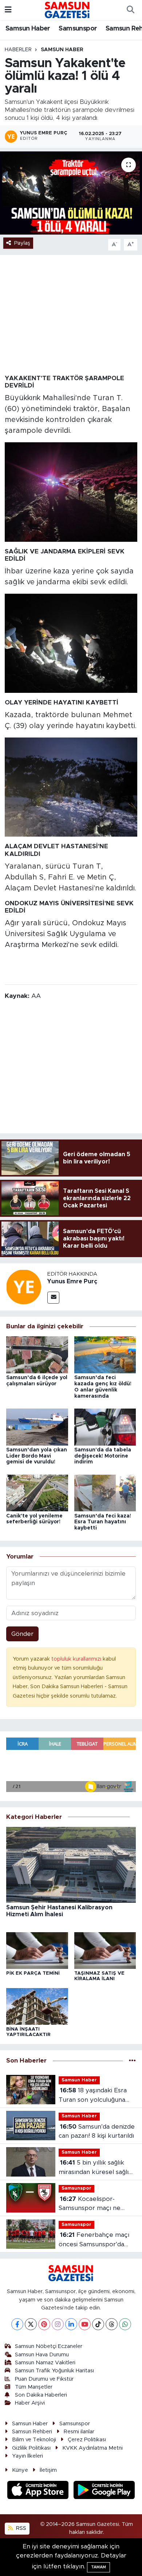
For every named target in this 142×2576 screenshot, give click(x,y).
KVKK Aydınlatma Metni (92, 2448)
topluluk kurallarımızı (77, 1659)
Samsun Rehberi (32, 2432)
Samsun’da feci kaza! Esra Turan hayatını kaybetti (103, 1522)
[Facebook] (17, 2324)
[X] (31, 2324)
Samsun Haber (28, 29)
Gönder (22, 1634)
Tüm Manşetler (34, 2387)
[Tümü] (132, 2061)
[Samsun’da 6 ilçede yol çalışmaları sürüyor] (37, 1355)
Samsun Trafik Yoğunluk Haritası (54, 2371)
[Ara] (130, 10)
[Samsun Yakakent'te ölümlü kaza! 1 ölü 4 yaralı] (71, 193)
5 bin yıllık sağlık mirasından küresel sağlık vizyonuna (95, 2168)
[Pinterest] (44, 2324)
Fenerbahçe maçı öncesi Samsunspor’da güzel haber (94, 2240)
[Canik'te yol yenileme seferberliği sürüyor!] (37, 1493)
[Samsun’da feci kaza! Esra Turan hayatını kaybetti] (105, 1493)
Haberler (18, 50)
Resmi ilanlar (79, 2432)
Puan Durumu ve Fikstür (44, 2379)
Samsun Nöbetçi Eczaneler (49, 2346)
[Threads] (112, 2324)
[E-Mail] (53, 1298)
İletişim (48, 2470)
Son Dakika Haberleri (41, 2395)
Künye (20, 2470)
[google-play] (104, 2491)
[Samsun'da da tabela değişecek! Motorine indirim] (105, 1427)
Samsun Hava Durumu (42, 2355)
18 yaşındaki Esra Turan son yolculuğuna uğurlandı (93, 2096)
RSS (20, 2528)
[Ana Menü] (8, 10)
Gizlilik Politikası (31, 2448)
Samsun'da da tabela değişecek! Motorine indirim (103, 1456)
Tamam (98, 2567)
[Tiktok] (98, 2324)
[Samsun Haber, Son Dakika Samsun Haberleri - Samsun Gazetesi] (68, 10)
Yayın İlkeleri (27, 2456)
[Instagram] (58, 2324)
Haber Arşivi (30, 2403)
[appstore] (39, 2491)
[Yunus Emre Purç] (24, 1286)
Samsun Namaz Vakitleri (45, 2363)
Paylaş (22, 243)
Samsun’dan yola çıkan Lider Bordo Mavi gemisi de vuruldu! (37, 1456)
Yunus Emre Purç (72, 1281)
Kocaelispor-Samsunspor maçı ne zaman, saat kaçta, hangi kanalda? (94, 2204)
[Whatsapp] (125, 2324)
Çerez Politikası (87, 2440)
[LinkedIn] (71, 2324)
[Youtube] (85, 2324)
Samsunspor (78, 29)
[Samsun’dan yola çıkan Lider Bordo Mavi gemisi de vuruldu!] (37, 1427)
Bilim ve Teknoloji (34, 2440)
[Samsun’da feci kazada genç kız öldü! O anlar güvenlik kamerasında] (105, 1355)
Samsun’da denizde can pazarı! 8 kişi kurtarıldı (97, 2131)
